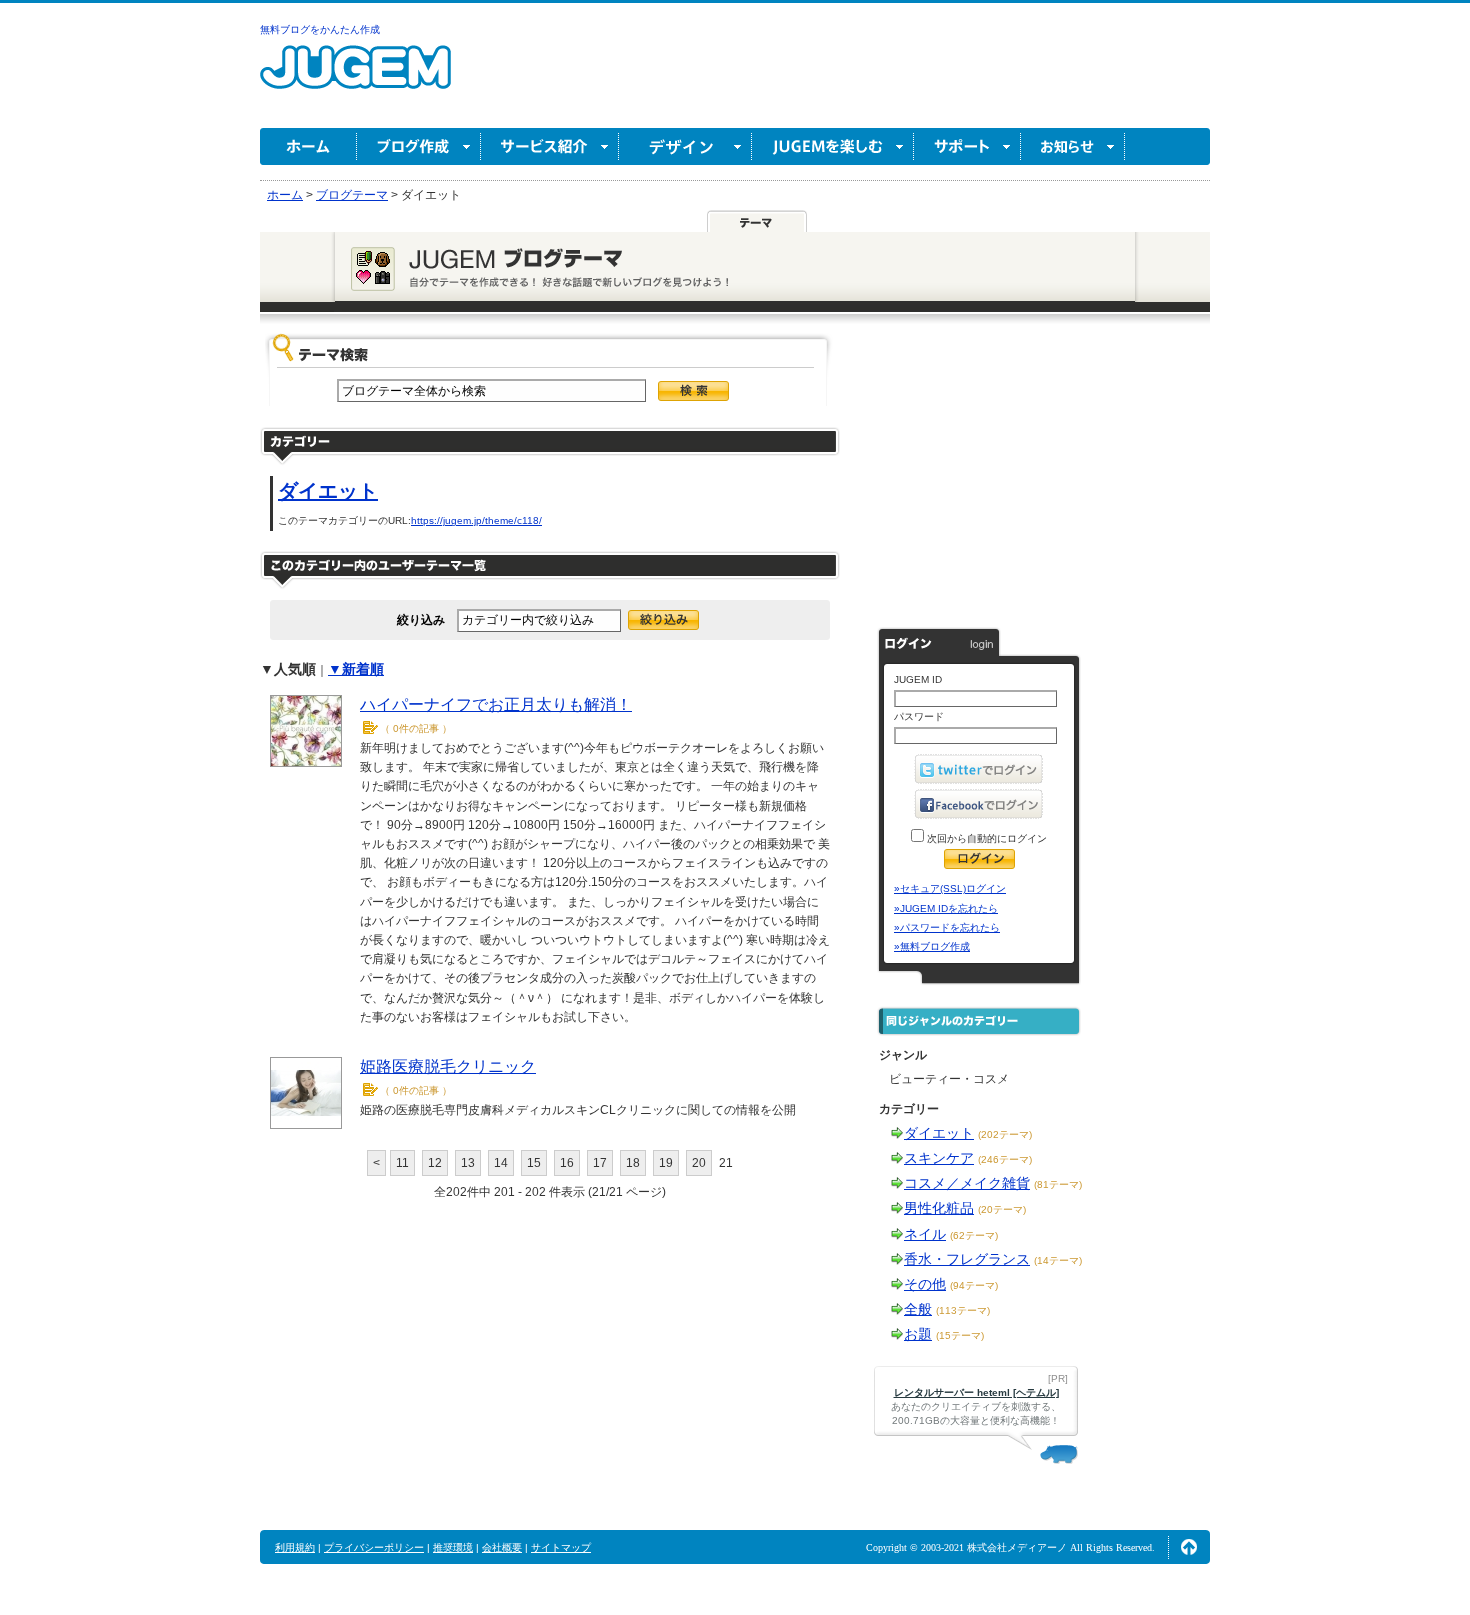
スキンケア (939, 1158)
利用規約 (295, 1547)
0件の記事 (416, 728)
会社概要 (502, 1547)
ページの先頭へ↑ (1189, 1547)
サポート (967, 146)
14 (501, 1163)
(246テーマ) (1005, 1159)
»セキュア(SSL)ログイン (950, 888)
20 (699, 1163)
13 (468, 1163)
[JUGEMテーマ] (757, 222)
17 (600, 1163)
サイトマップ (561, 1547)
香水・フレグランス (967, 1259)
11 (402, 1163)
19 (666, 1163)
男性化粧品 (939, 1208)
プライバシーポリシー (374, 1547)
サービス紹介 (550, 146)
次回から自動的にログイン (985, 838)
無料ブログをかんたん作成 (320, 29)
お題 (918, 1334)
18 (633, 1163)
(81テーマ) (1058, 1184)
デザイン (685, 146)
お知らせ (1073, 146)
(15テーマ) (960, 1335)
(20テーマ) (1002, 1209)
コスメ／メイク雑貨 (967, 1183)
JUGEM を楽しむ (833, 146)
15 (534, 1163)
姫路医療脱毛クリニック (448, 1066)
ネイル (925, 1234)
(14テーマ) (1058, 1260)
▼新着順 (356, 669)
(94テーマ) (974, 1285)
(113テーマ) (963, 1310)
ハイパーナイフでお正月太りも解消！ (496, 704)
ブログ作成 (419, 146)
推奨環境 (453, 1547)
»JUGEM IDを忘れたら (946, 908)
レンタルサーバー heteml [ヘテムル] (976, 1392)
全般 (918, 1309)
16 (567, 1163)
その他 (925, 1284)
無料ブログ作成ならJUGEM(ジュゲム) (355, 78)
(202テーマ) (1005, 1134)
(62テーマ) (974, 1235)
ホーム (308, 146)
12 (435, 1163)
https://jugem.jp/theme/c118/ (476, 520)
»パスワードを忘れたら (947, 927)
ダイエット (328, 491)
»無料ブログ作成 (932, 946)
